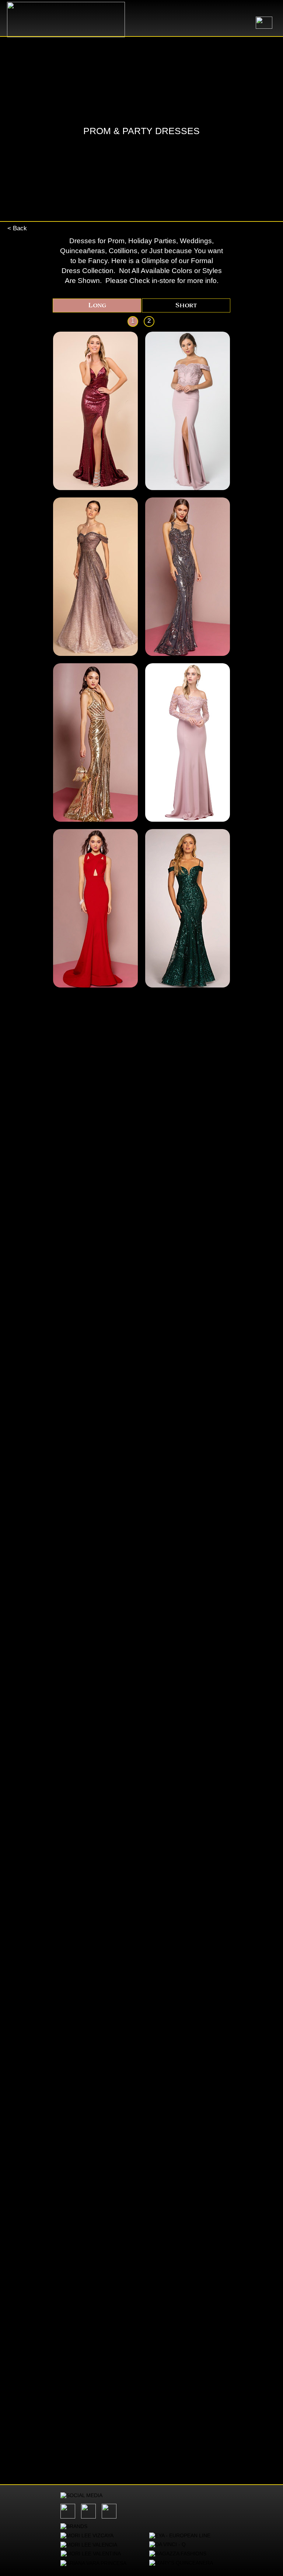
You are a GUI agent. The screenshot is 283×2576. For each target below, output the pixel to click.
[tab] (133, 321)
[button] (264, 25)
